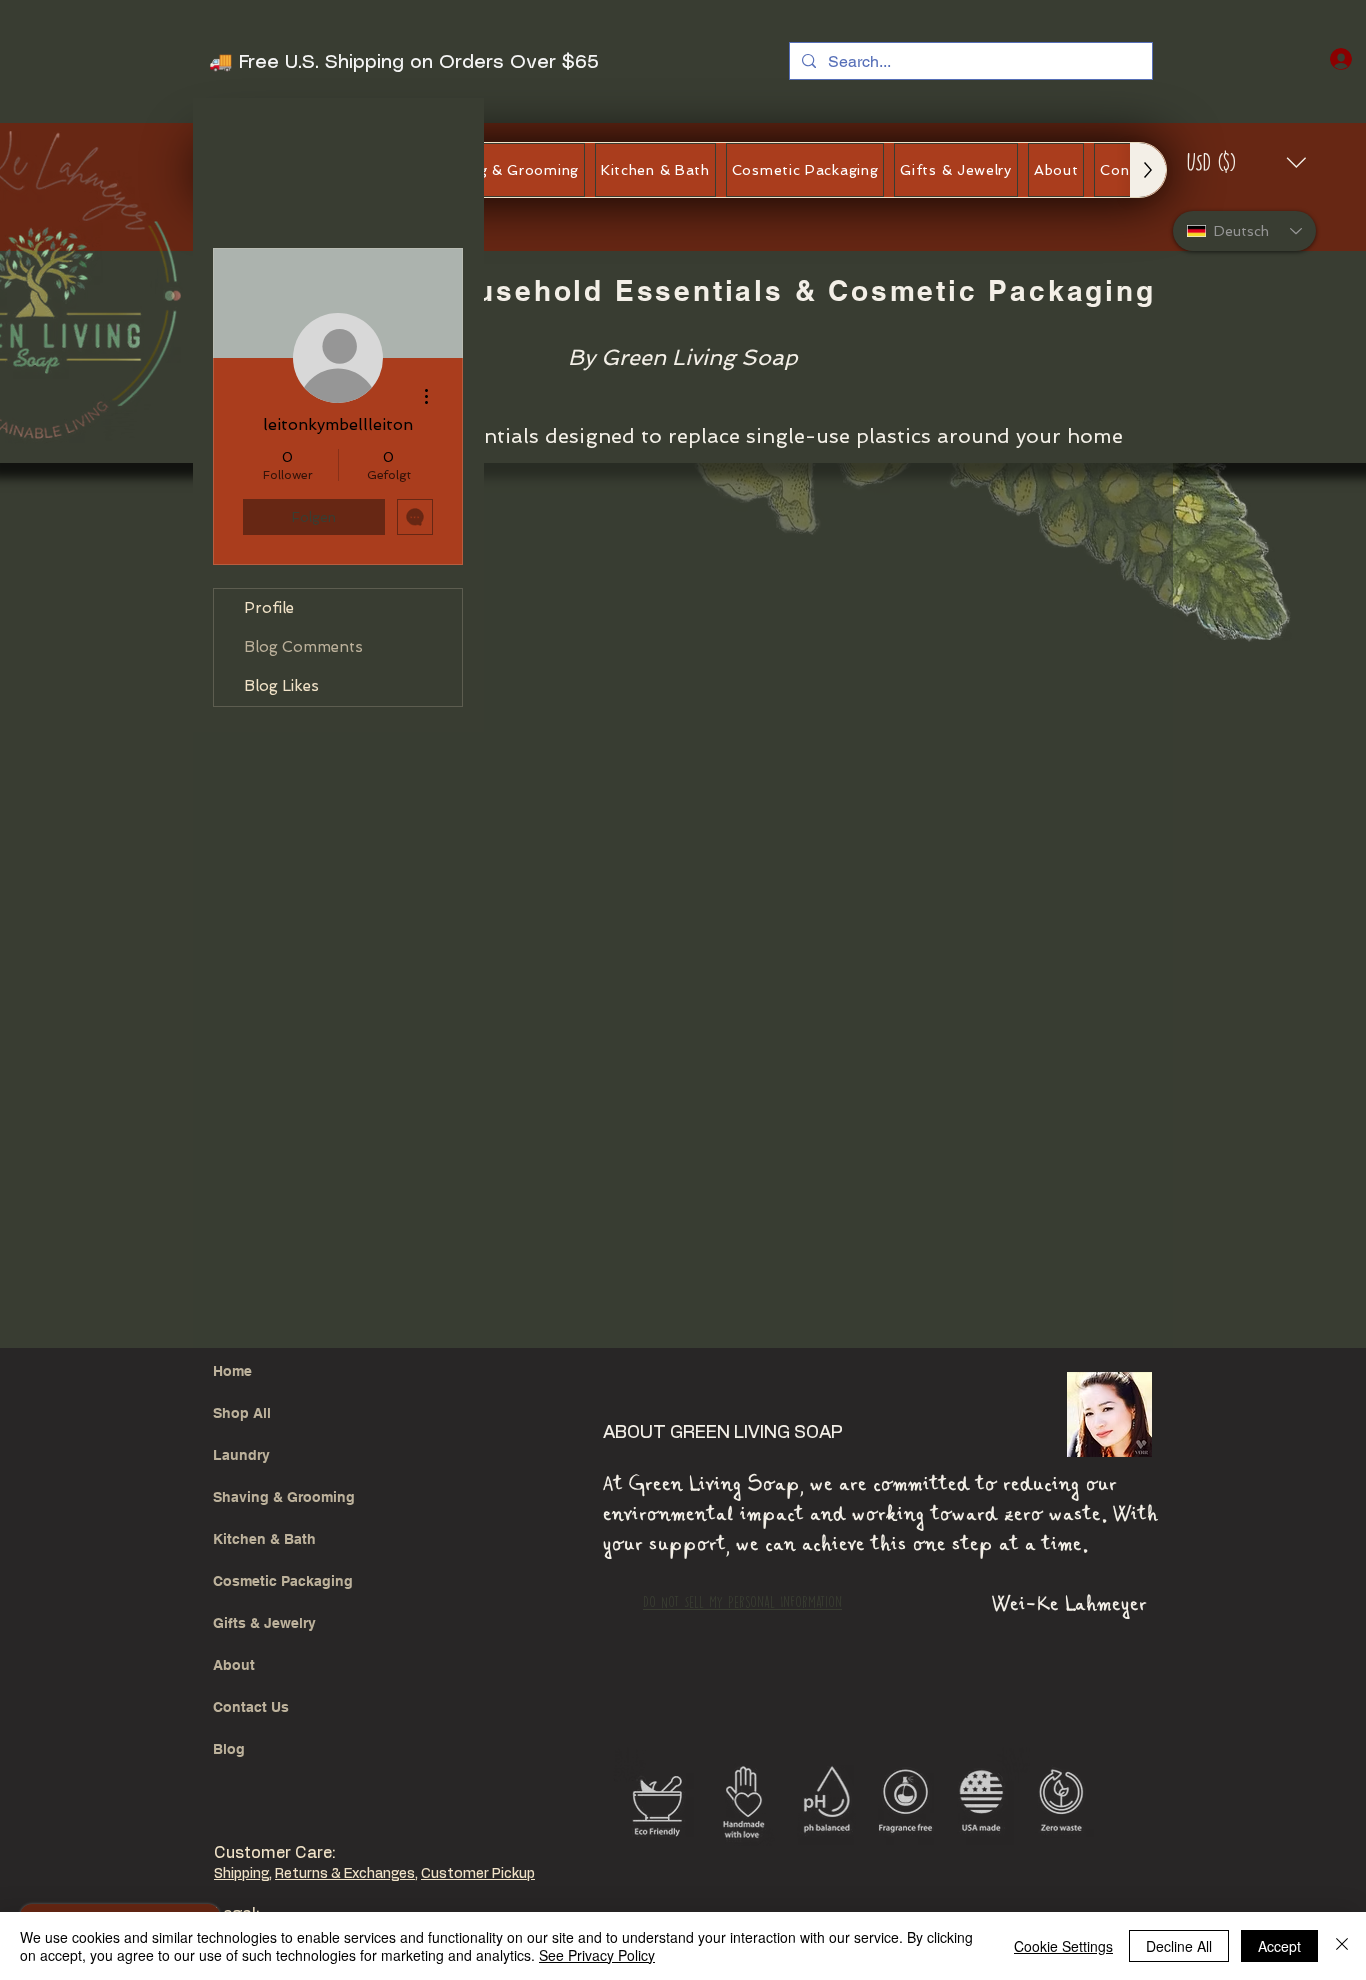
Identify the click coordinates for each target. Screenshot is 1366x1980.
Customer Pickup (478, 1874)
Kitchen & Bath (264, 1539)
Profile (269, 608)
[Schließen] (1342, 1946)
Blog (229, 1749)
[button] (1247, 162)
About (234, 1665)
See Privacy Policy (597, 1955)
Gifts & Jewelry (264, 1623)
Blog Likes (281, 686)
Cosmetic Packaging (283, 1581)
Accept (1279, 1946)
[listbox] (1247, 162)
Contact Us (251, 1707)
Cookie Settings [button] (1063, 1946)
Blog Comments (303, 647)
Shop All (242, 1413)
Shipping (241, 1874)
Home (232, 1371)
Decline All (1179, 1946)
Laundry (241, 1455)
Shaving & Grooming (284, 1497)
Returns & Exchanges (345, 1874)
